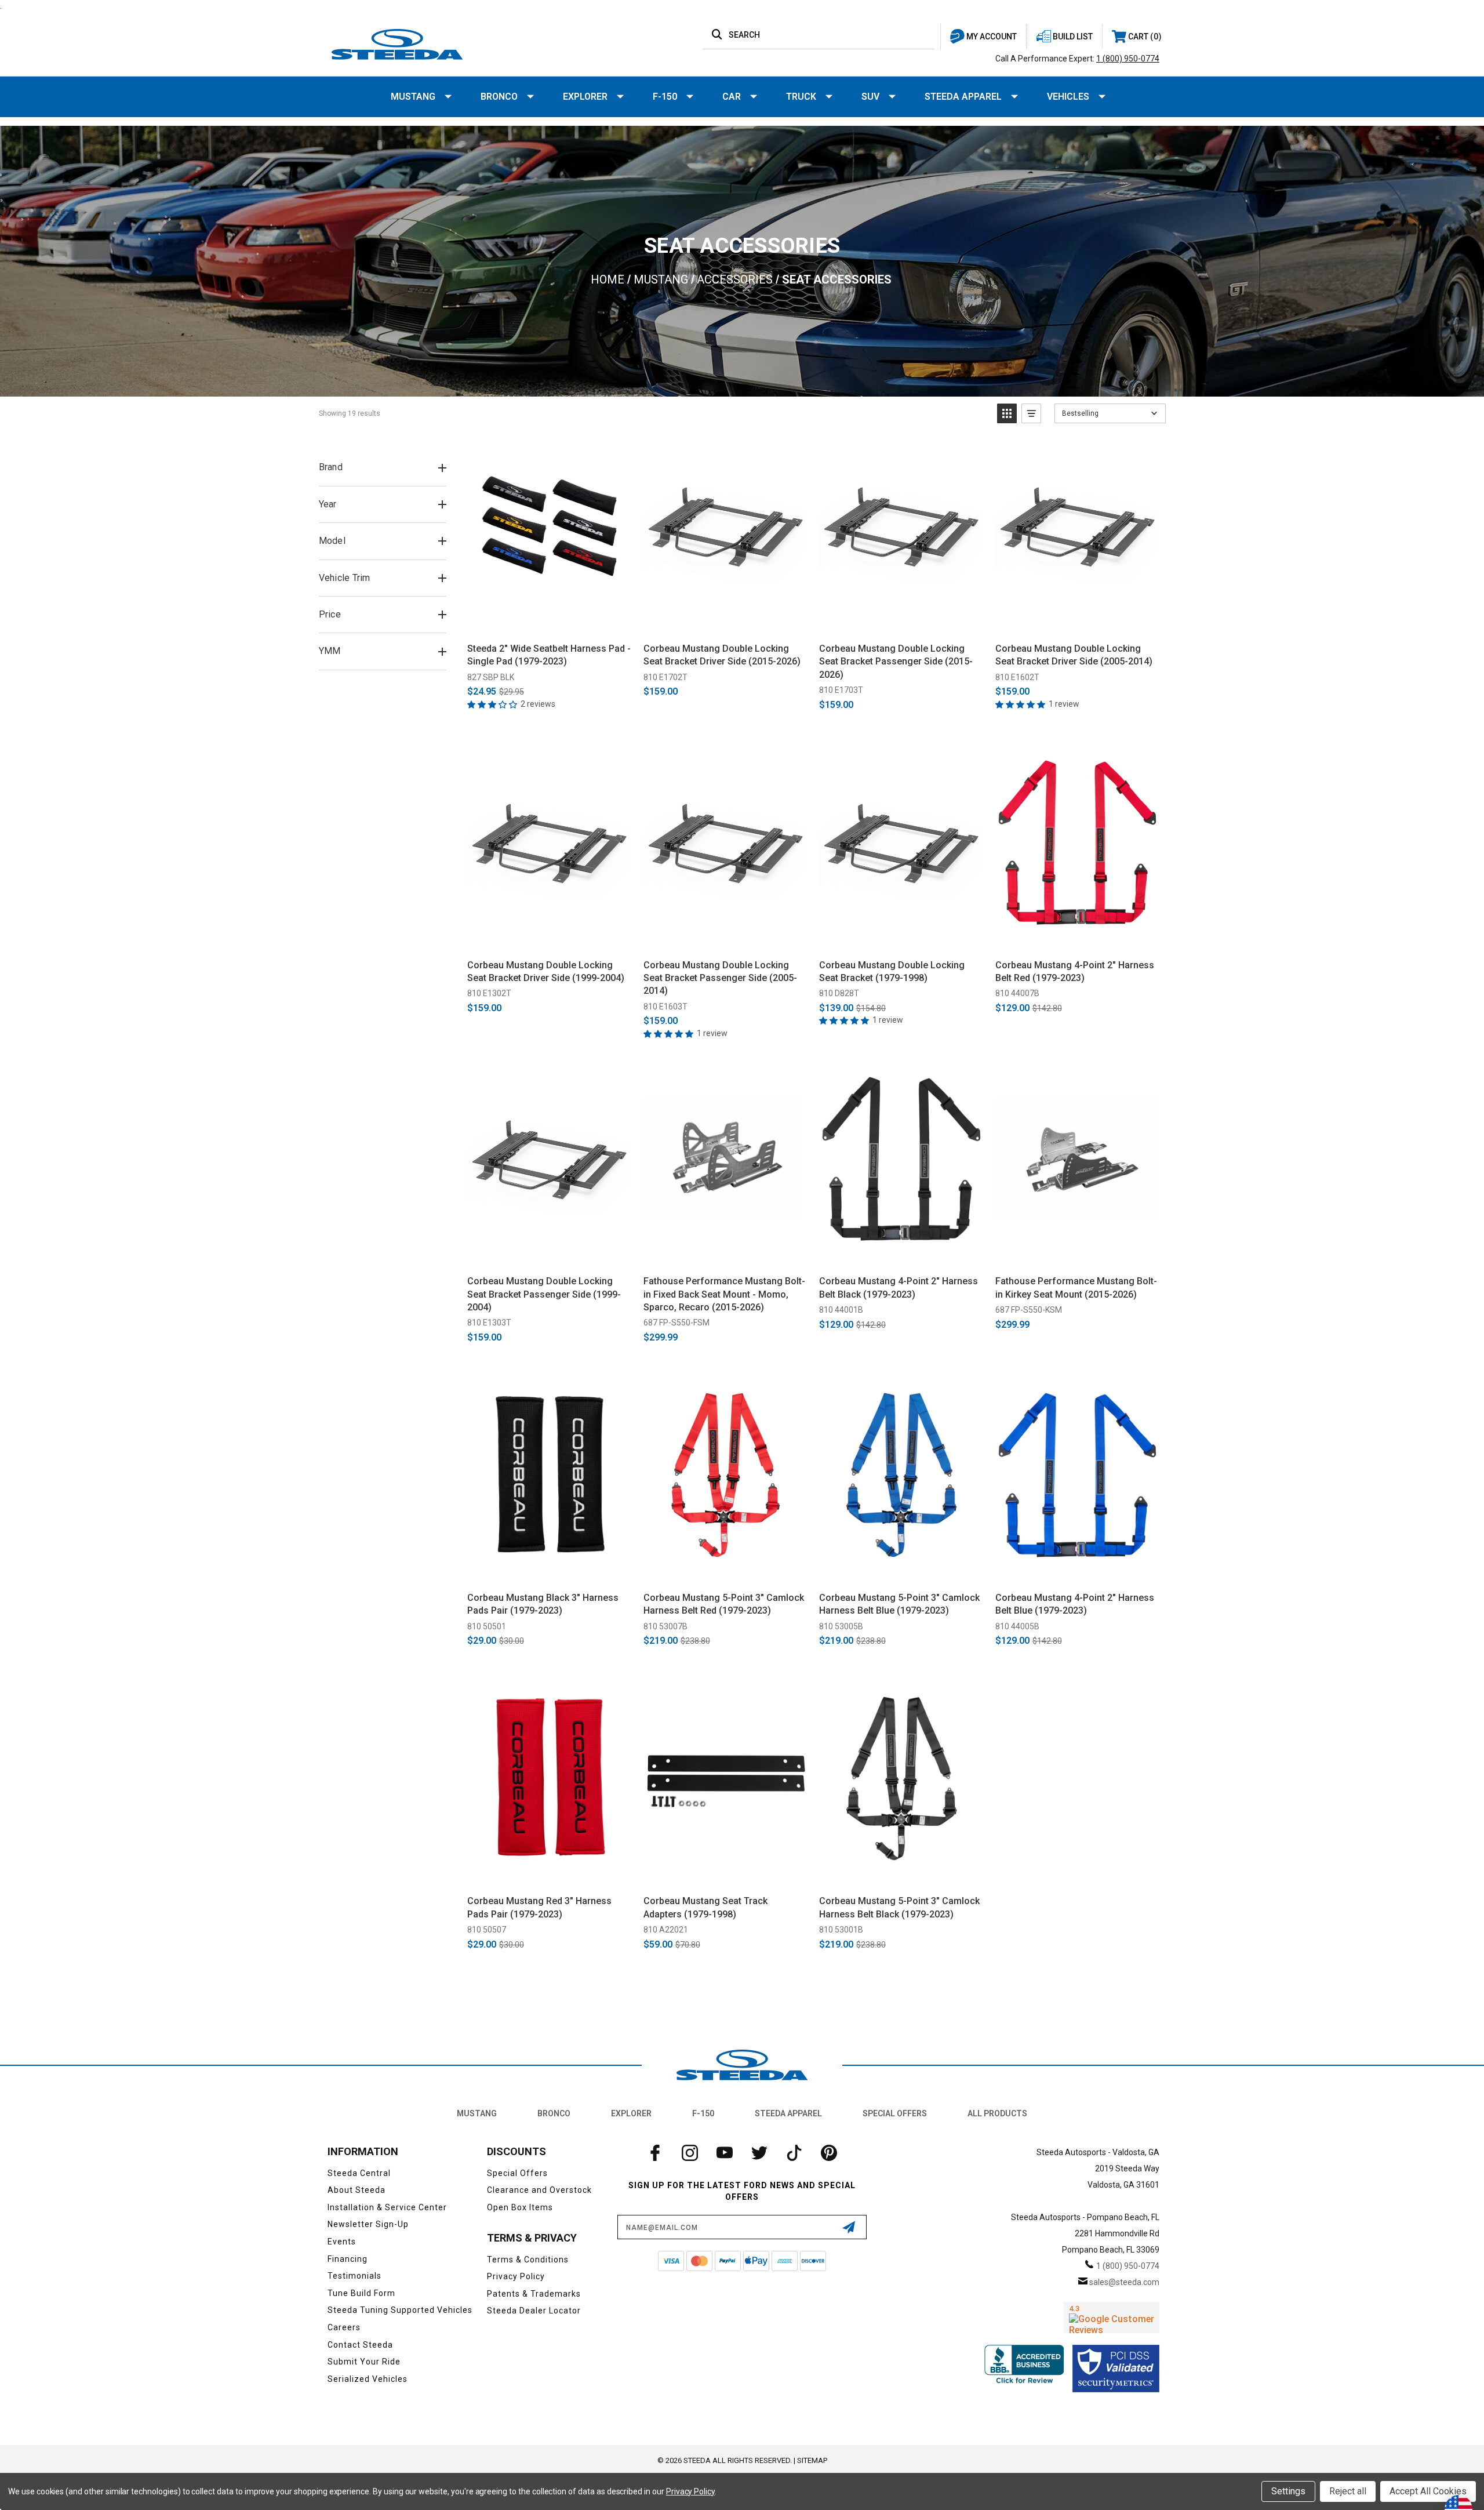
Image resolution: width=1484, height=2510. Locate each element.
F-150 (665, 97)
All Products (997, 2113)
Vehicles (1068, 97)
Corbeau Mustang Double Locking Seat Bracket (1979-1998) (892, 971)
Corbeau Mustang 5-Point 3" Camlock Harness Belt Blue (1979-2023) (899, 1604)
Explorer (585, 97)
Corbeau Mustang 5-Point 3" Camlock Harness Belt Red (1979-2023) (724, 1604)
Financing (348, 2259)
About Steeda (357, 2190)
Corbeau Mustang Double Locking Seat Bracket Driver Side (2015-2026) (722, 655)
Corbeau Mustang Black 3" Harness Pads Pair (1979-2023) (543, 1604)
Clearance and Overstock (539, 2190)
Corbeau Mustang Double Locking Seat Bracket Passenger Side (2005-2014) (720, 978)
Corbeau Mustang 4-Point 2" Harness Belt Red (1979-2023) (1075, 971)
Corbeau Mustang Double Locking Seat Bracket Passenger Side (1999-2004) (544, 1294)
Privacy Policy (516, 2276)
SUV (870, 97)
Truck (801, 97)
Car (732, 97)
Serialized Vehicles (368, 2379)
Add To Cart (549, 621)
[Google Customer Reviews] (1112, 2318)
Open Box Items (520, 2207)
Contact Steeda (360, 2345)
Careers (344, 2327)
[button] (1007, 413)
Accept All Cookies (1428, 2491)
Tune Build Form (361, 2293)
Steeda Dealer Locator (534, 2311)
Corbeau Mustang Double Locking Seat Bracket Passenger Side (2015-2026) (896, 662)
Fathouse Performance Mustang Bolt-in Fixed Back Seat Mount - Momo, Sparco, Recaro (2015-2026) (724, 1294)
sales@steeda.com (1124, 2282)
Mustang (413, 97)
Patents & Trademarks (534, 2294)
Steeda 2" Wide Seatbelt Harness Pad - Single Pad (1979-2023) (549, 655)
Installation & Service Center (387, 2207)
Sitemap (812, 2460)
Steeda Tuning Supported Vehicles (400, 2310)
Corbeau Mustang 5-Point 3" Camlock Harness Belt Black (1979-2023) (899, 1907)
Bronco (499, 97)
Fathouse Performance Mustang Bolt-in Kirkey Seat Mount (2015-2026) (1076, 1287)
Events (342, 2242)
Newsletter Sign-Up (368, 2224)
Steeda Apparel (963, 97)
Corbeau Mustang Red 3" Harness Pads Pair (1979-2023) (539, 1907)
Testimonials (354, 2276)
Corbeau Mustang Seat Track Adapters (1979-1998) (705, 1907)
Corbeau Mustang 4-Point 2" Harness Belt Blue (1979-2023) (1075, 1604)
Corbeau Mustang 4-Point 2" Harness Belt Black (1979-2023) (899, 1287)
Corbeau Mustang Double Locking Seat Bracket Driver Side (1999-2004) (546, 971)
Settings (1288, 2491)
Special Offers (895, 2113)
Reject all (1348, 2491)
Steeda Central (359, 2173)
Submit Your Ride (364, 2362)
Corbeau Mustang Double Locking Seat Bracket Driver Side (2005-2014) (1074, 655)
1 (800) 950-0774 (1128, 59)
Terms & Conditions (528, 2260)
